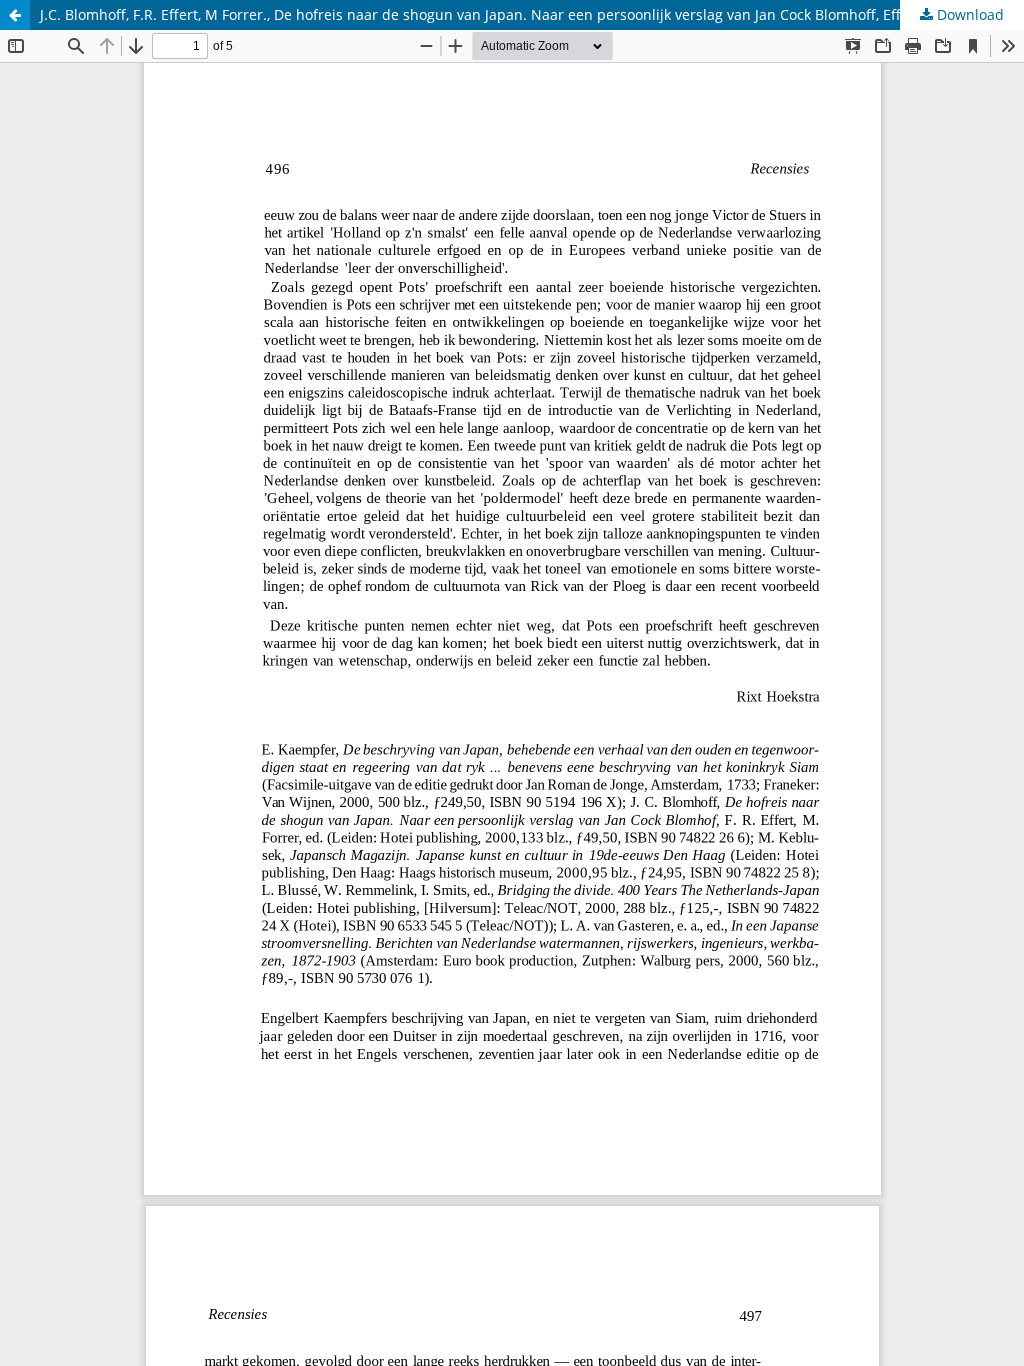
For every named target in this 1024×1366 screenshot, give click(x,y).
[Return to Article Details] (15, 15)
